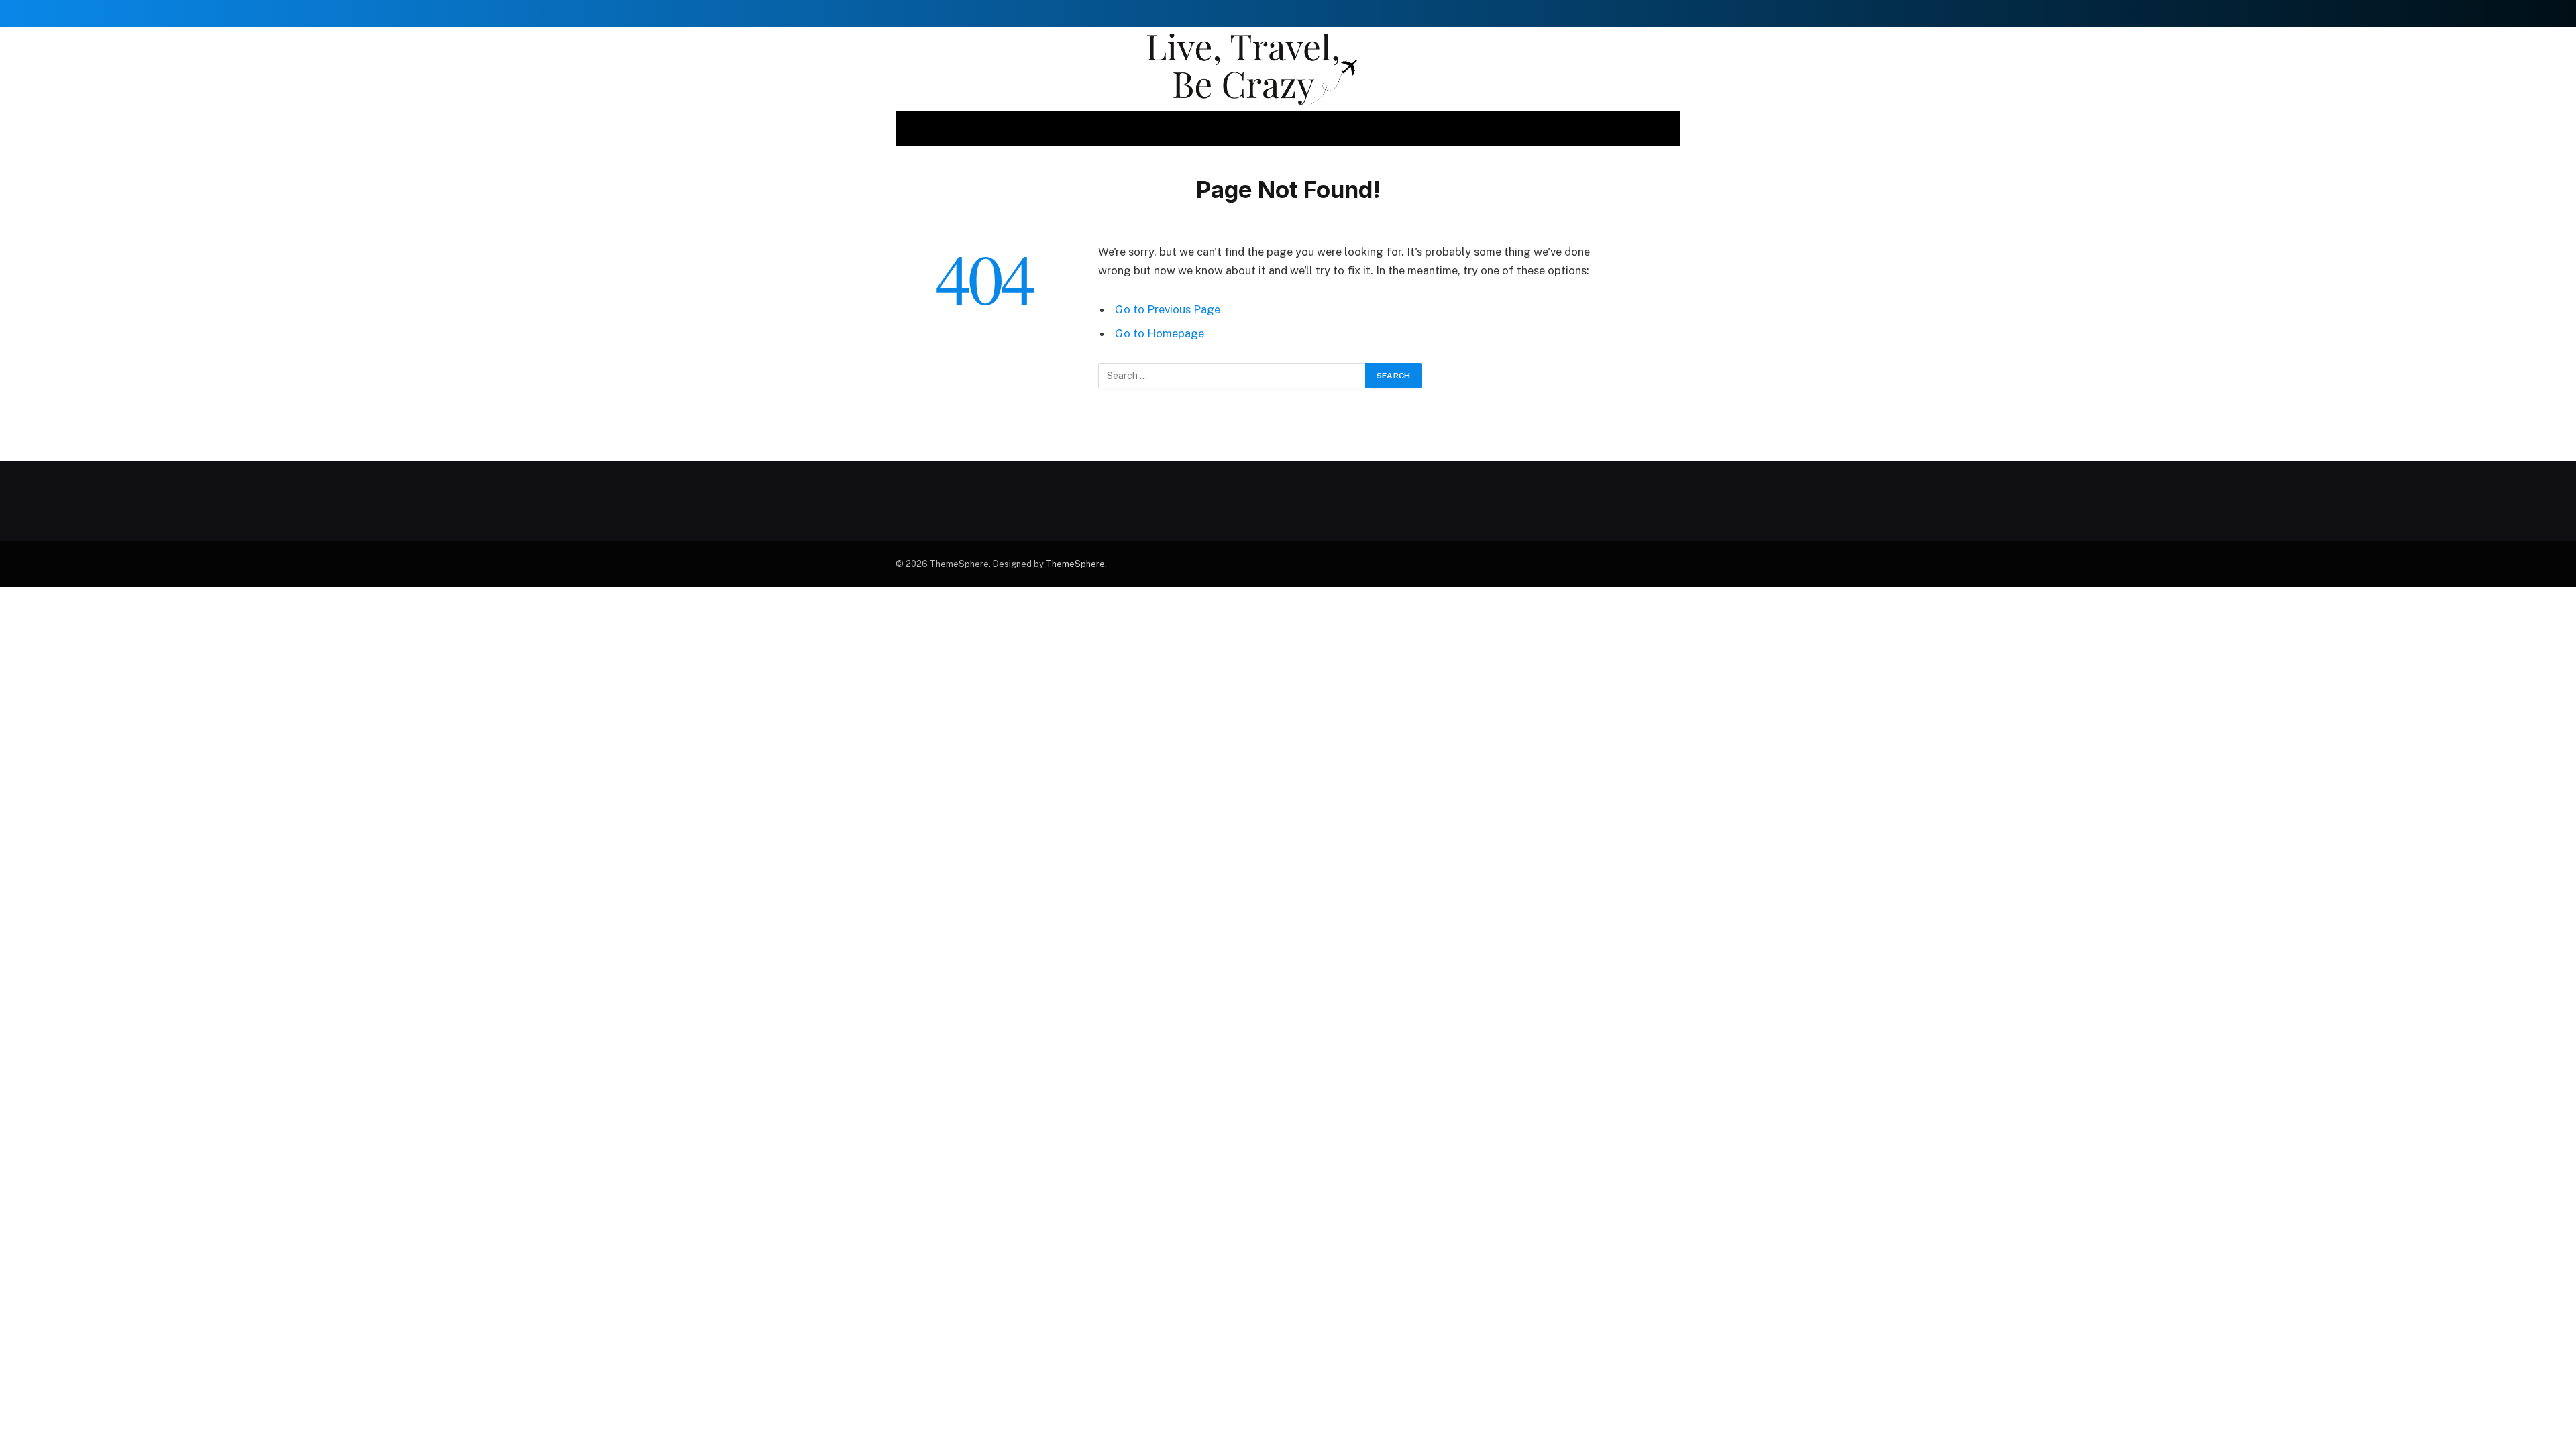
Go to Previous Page (1168, 309)
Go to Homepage (1160, 333)
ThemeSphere (1075, 564)
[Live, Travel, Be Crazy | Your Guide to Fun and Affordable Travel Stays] (1288, 69)
